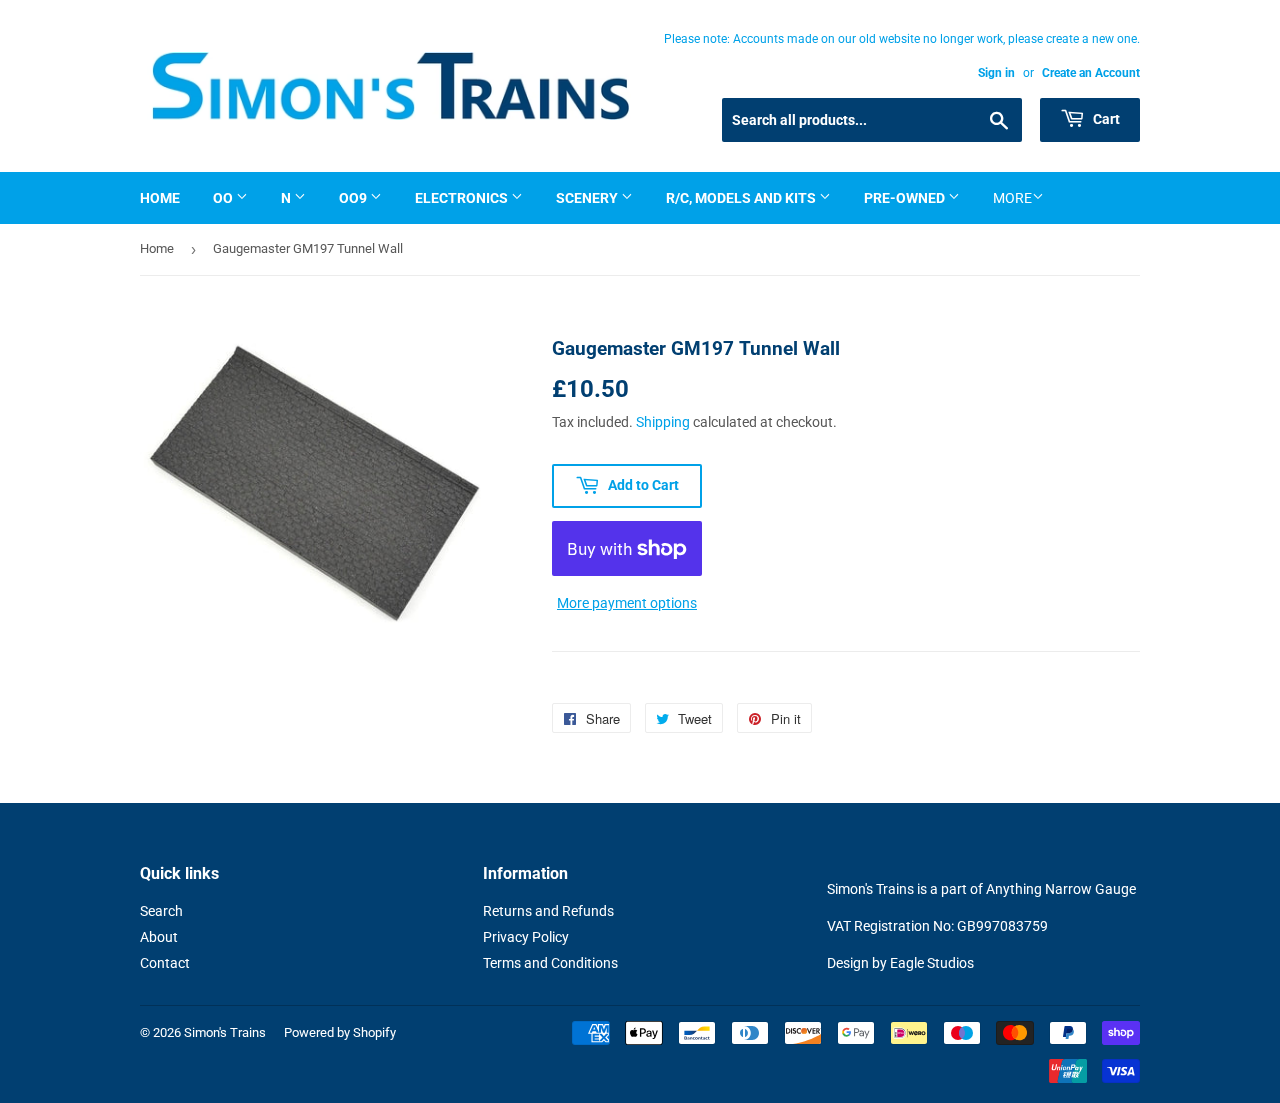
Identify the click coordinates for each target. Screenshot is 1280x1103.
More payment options (627, 603)
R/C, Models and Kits (742, 198)
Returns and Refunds (548, 911)
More (1012, 198)
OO (224, 198)
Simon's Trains (225, 1032)
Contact (165, 963)
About (159, 937)
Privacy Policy (526, 937)
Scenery (588, 198)
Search (161, 911)
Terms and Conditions (550, 963)
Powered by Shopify (340, 1032)
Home (160, 198)
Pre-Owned (906, 198)
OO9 (354, 198)
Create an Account (1091, 73)
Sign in (996, 73)
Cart (1105, 119)
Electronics (463, 198)
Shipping (663, 422)
